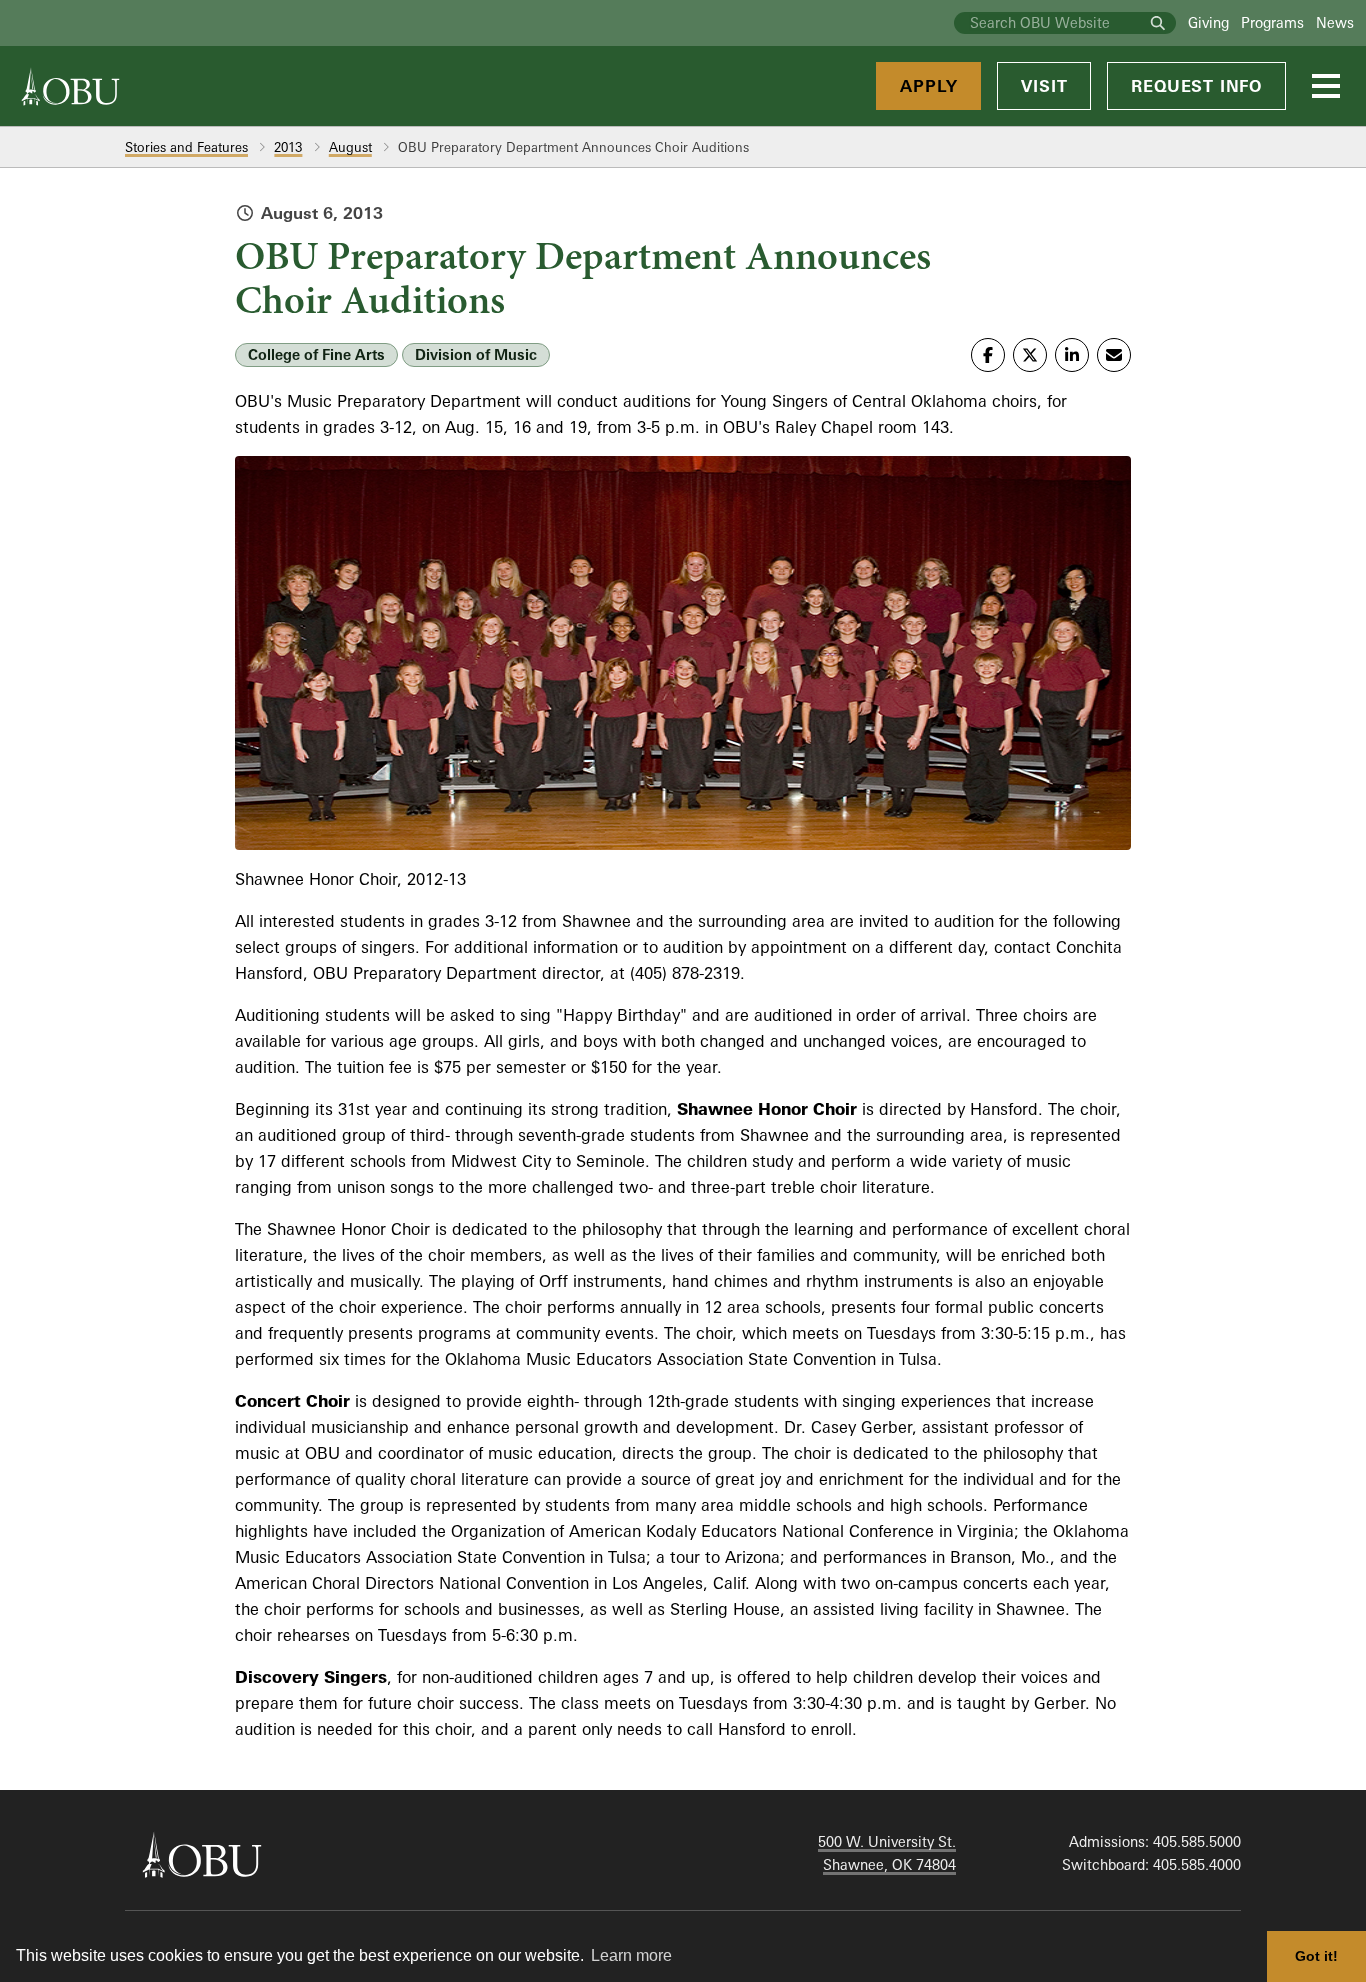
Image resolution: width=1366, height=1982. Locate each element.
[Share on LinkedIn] (1072, 355)
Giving (1208, 22)
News (1335, 22)
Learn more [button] (631, 1955)
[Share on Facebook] (988, 355)
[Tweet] (1030, 355)
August (350, 147)
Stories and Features (186, 147)
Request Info (1196, 86)
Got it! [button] (1316, 1956)
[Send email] (1114, 355)
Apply (928, 86)
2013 (288, 147)
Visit (1044, 86)
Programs (1272, 22)
